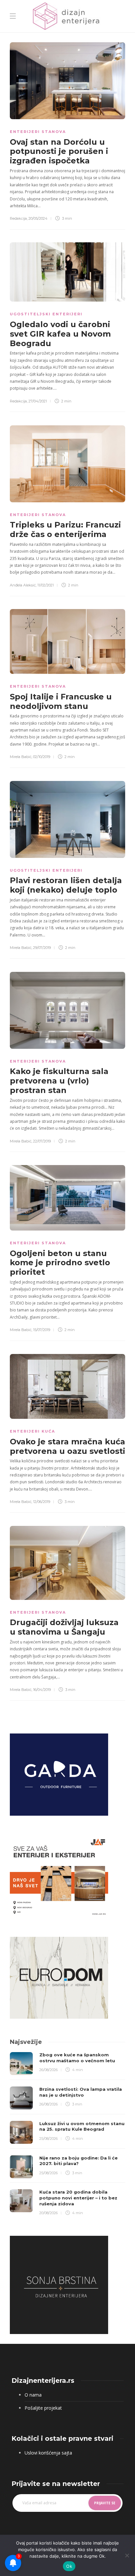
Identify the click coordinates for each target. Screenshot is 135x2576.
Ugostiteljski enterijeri (46, 314)
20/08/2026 (48, 2213)
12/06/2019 (42, 1502)
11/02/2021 (46, 585)
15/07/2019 (42, 1330)
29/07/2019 (42, 948)
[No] (127, 2555)
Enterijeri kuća (32, 1431)
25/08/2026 (48, 2139)
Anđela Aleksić (23, 585)
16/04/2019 (42, 1690)
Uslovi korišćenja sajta (48, 2453)
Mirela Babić (21, 757)
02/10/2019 (42, 757)
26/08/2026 (48, 2070)
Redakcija (18, 218)
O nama (33, 2395)
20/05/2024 (38, 218)
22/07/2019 (42, 1141)
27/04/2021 (38, 401)
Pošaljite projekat (43, 2408)
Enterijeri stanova (38, 132)
